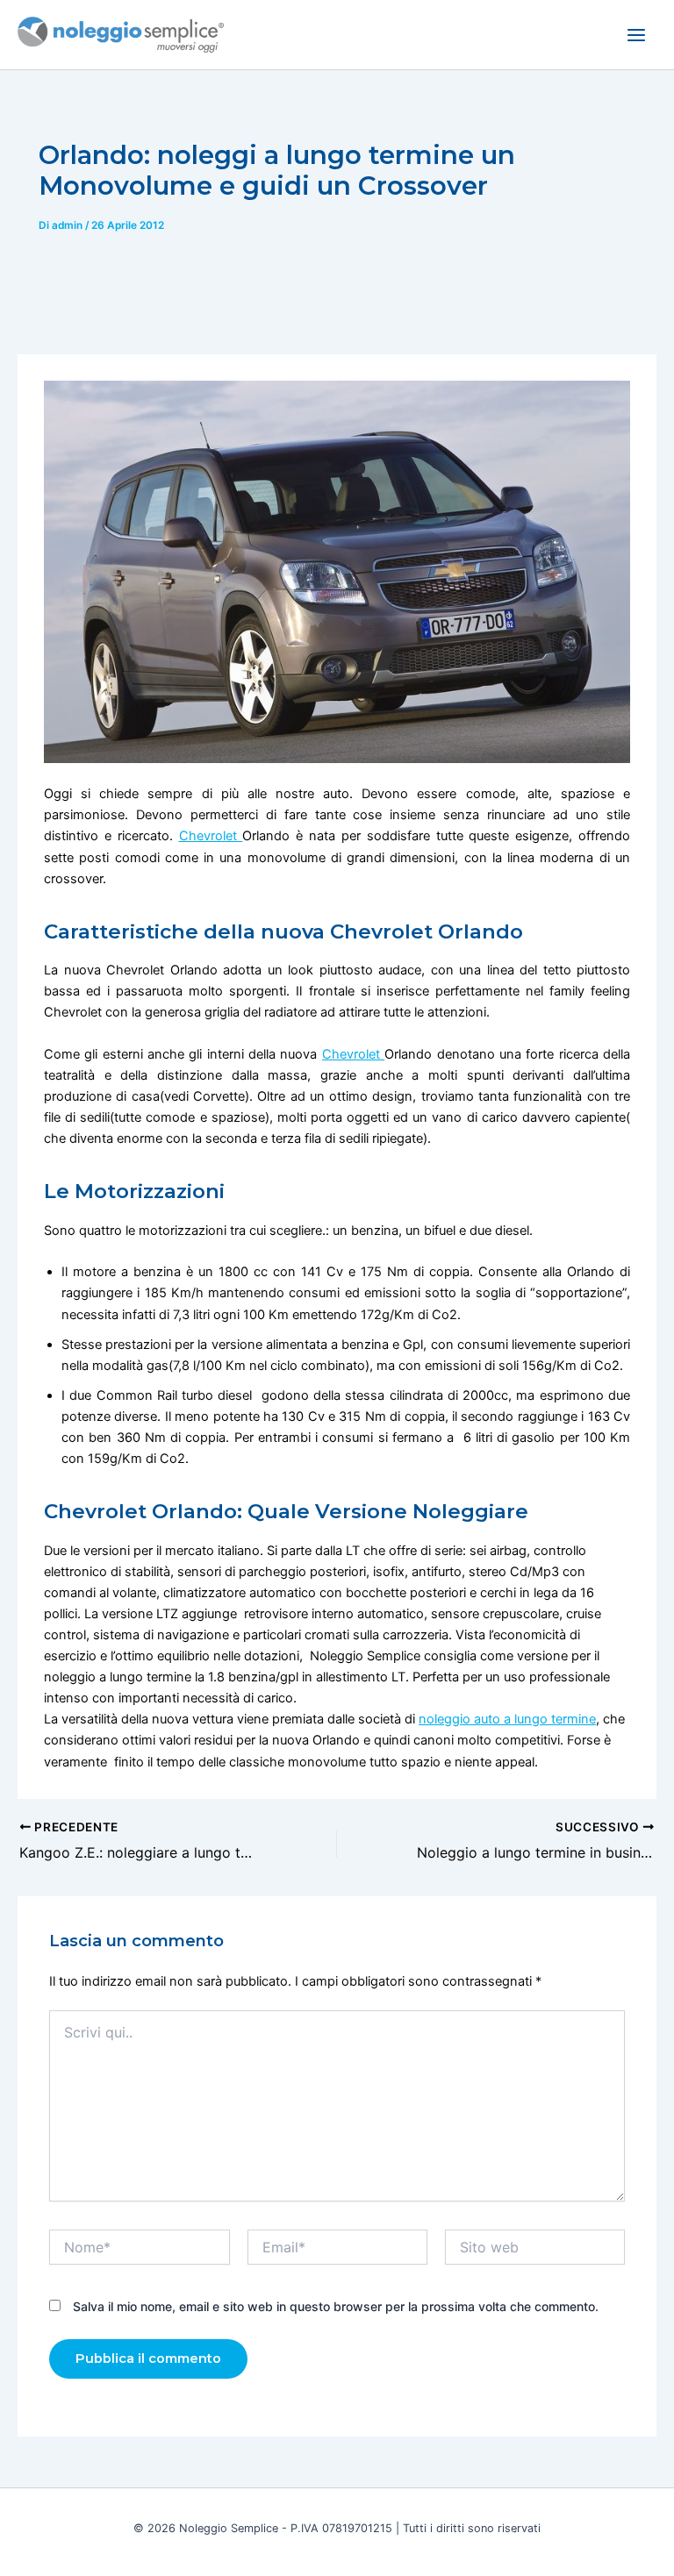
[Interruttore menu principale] (636, 35)
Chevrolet (211, 836)
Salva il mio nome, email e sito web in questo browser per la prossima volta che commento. (336, 2306)
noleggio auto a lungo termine (507, 1719)
